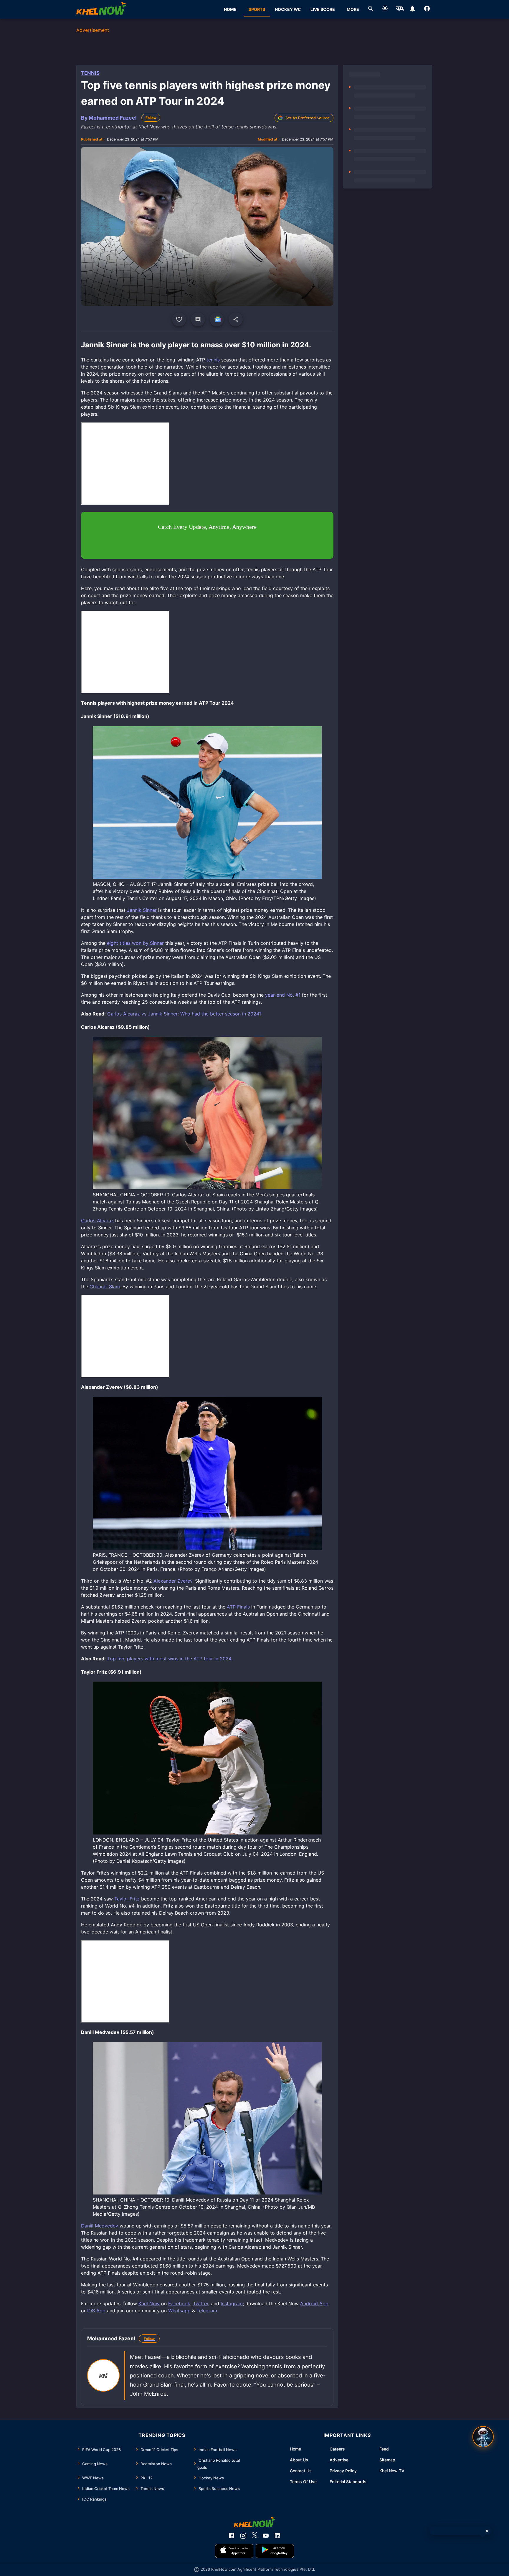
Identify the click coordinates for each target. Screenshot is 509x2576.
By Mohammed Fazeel (109, 118)
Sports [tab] (257, 9)
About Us (299, 2460)
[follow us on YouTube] (266, 2536)
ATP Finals (238, 1607)
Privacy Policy (343, 2471)
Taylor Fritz (127, 1899)
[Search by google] (371, 9)
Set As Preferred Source (308, 118)
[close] (487, 2531)
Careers (337, 2449)
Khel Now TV (392, 2471)
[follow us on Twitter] (254, 2536)
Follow (151, 118)
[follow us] (217, 319)
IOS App (96, 2311)
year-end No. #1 (283, 995)
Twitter (201, 2303)
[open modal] (483, 2437)
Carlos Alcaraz (97, 1221)
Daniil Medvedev (100, 2226)
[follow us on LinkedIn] (277, 2536)
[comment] (198, 319)
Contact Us (301, 2471)
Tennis (90, 73)
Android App (314, 2303)
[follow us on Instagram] (243, 2536)
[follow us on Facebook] (232, 2536)
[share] (236, 319)
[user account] (427, 9)
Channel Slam (105, 1287)
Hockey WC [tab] (288, 9)
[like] (179, 319)
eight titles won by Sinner (135, 943)
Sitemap (387, 2460)
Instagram (232, 2303)
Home (295, 2449)
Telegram (207, 2311)
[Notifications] (413, 9)
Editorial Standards (348, 2482)
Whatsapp (179, 2311)
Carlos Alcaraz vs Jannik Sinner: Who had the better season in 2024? (184, 1014)
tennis (213, 360)
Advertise (339, 2460)
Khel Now (149, 2303)
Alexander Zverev (173, 1581)
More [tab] (353, 9)
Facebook (179, 2303)
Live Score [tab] (323, 9)
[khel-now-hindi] (400, 9)
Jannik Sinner (142, 910)
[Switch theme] (385, 9)
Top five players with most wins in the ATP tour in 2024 (169, 1659)
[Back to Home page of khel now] (101, 9)
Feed (384, 2449)
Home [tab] (230, 9)
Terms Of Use (303, 2482)
